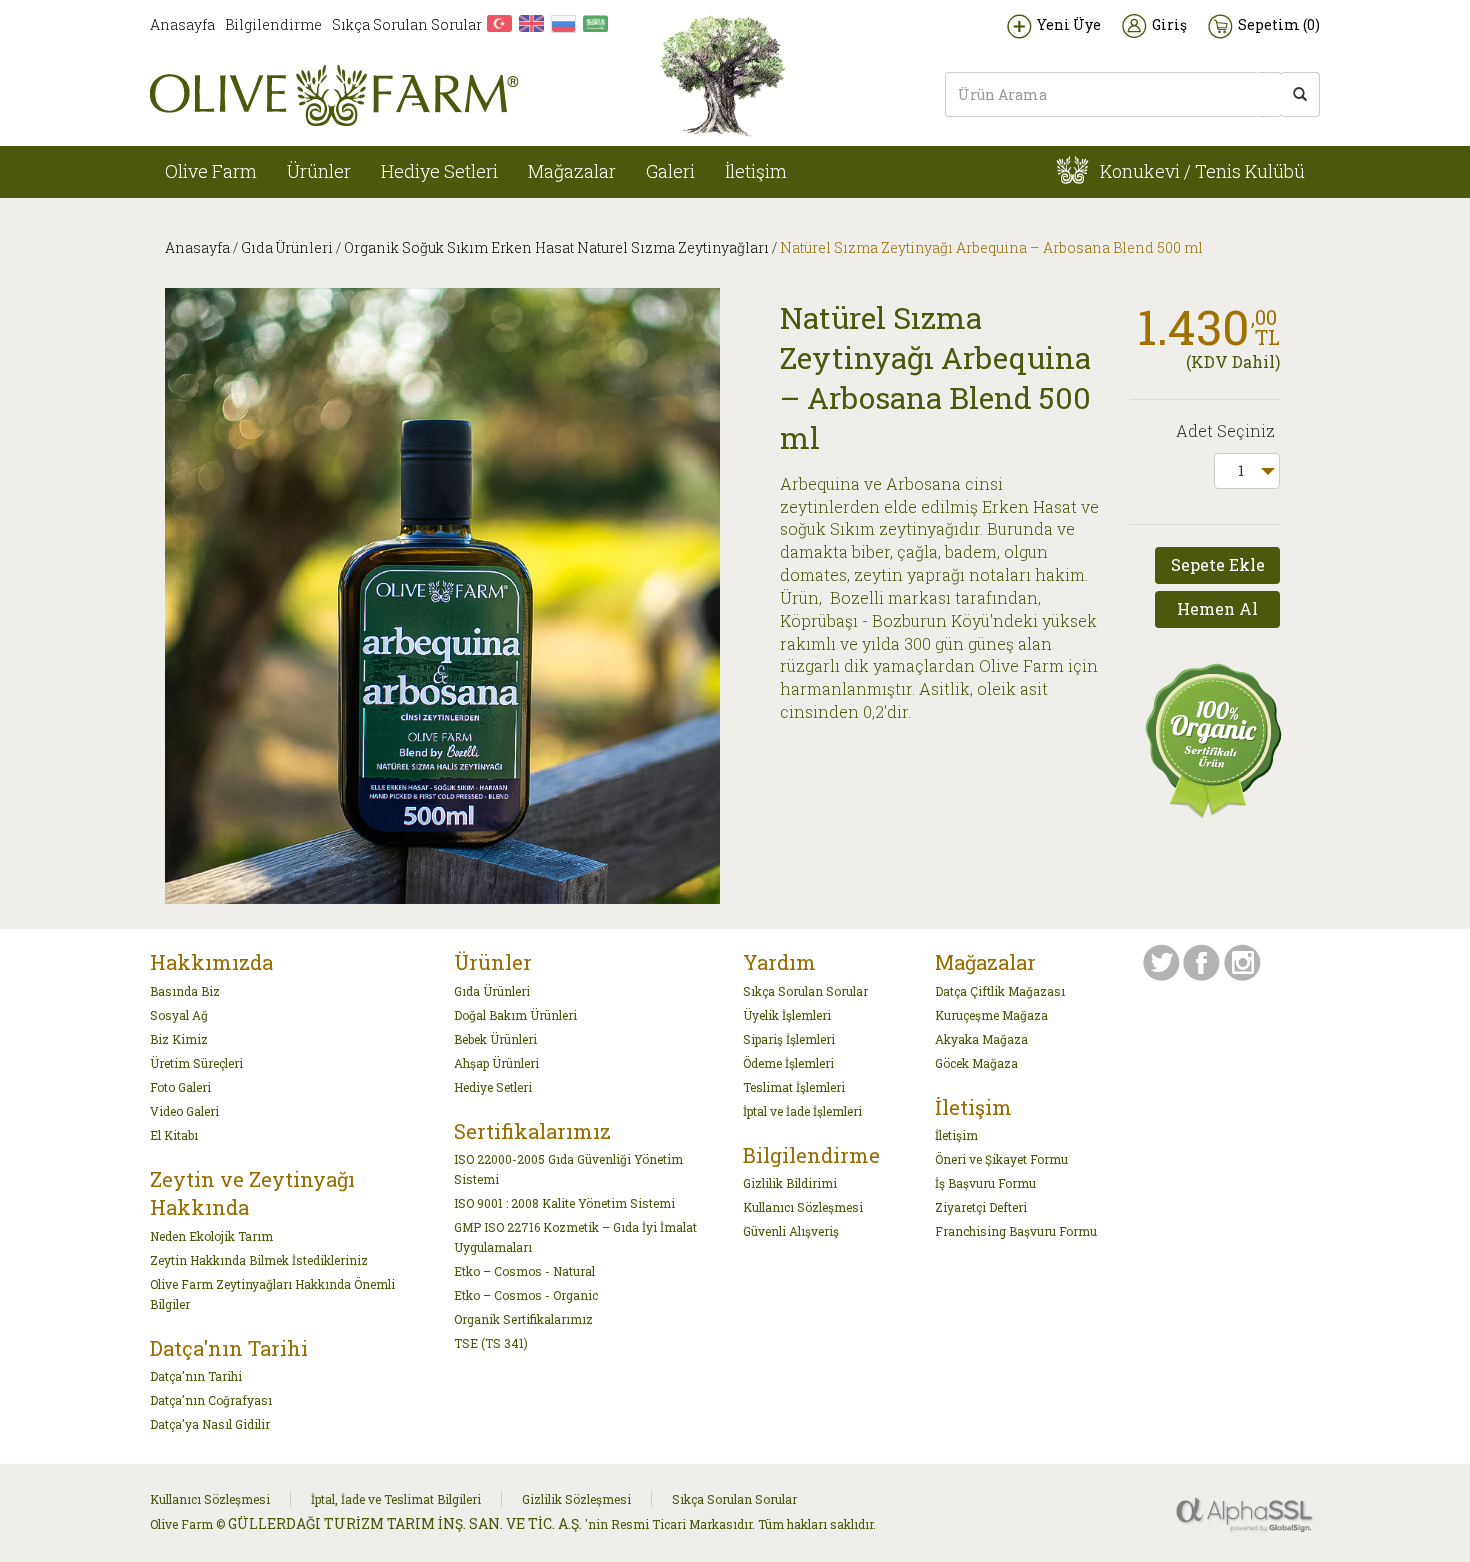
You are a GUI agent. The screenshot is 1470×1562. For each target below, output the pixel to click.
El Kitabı (174, 1135)
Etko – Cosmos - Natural (524, 1271)
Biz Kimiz (179, 1039)
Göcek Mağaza (976, 1063)
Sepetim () (1279, 24)
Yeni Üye (1069, 24)
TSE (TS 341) (491, 1343)
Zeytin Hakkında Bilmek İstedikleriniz (259, 1260)
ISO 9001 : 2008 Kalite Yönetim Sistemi (564, 1203)
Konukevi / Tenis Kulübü (1200, 171)
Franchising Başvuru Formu (1016, 1231)
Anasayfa (182, 24)
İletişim (756, 171)
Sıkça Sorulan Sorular (407, 24)
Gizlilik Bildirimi (790, 1183)
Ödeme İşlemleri (788, 1063)
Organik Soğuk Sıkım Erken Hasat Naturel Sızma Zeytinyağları (556, 247)
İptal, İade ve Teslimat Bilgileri (396, 1499)
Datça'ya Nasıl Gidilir (210, 1424)
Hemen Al (1217, 608)
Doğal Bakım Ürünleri (515, 1015)
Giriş (1169, 24)
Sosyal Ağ (179, 1015)
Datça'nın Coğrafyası (211, 1400)
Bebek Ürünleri (495, 1039)
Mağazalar (572, 171)
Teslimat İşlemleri (794, 1087)
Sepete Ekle (1218, 564)
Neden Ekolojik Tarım (211, 1236)
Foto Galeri (180, 1087)
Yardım (779, 962)
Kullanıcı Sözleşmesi (803, 1207)
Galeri (670, 171)
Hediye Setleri (439, 171)
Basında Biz (185, 991)
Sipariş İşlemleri (789, 1039)
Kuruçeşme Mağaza (991, 1015)
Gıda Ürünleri (287, 247)
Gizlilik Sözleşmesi (576, 1499)
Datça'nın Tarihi (196, 1376)
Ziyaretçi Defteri (981, 1207)
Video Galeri (184, 1111)
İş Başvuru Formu (985, 1183)
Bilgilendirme (273, 24)
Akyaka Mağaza (981, 1039)
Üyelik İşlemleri (787, 1015)
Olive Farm (211, 171)
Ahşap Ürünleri (496, 1063)
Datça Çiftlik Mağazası (1000, 991)
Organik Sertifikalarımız (523, 1319)
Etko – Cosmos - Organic (526, 1295)
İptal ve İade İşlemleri (802, 1111)
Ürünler (319, 171)
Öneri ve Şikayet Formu (1001, 1159)
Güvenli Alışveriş (791, 1231)
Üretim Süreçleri (196, 1063)
